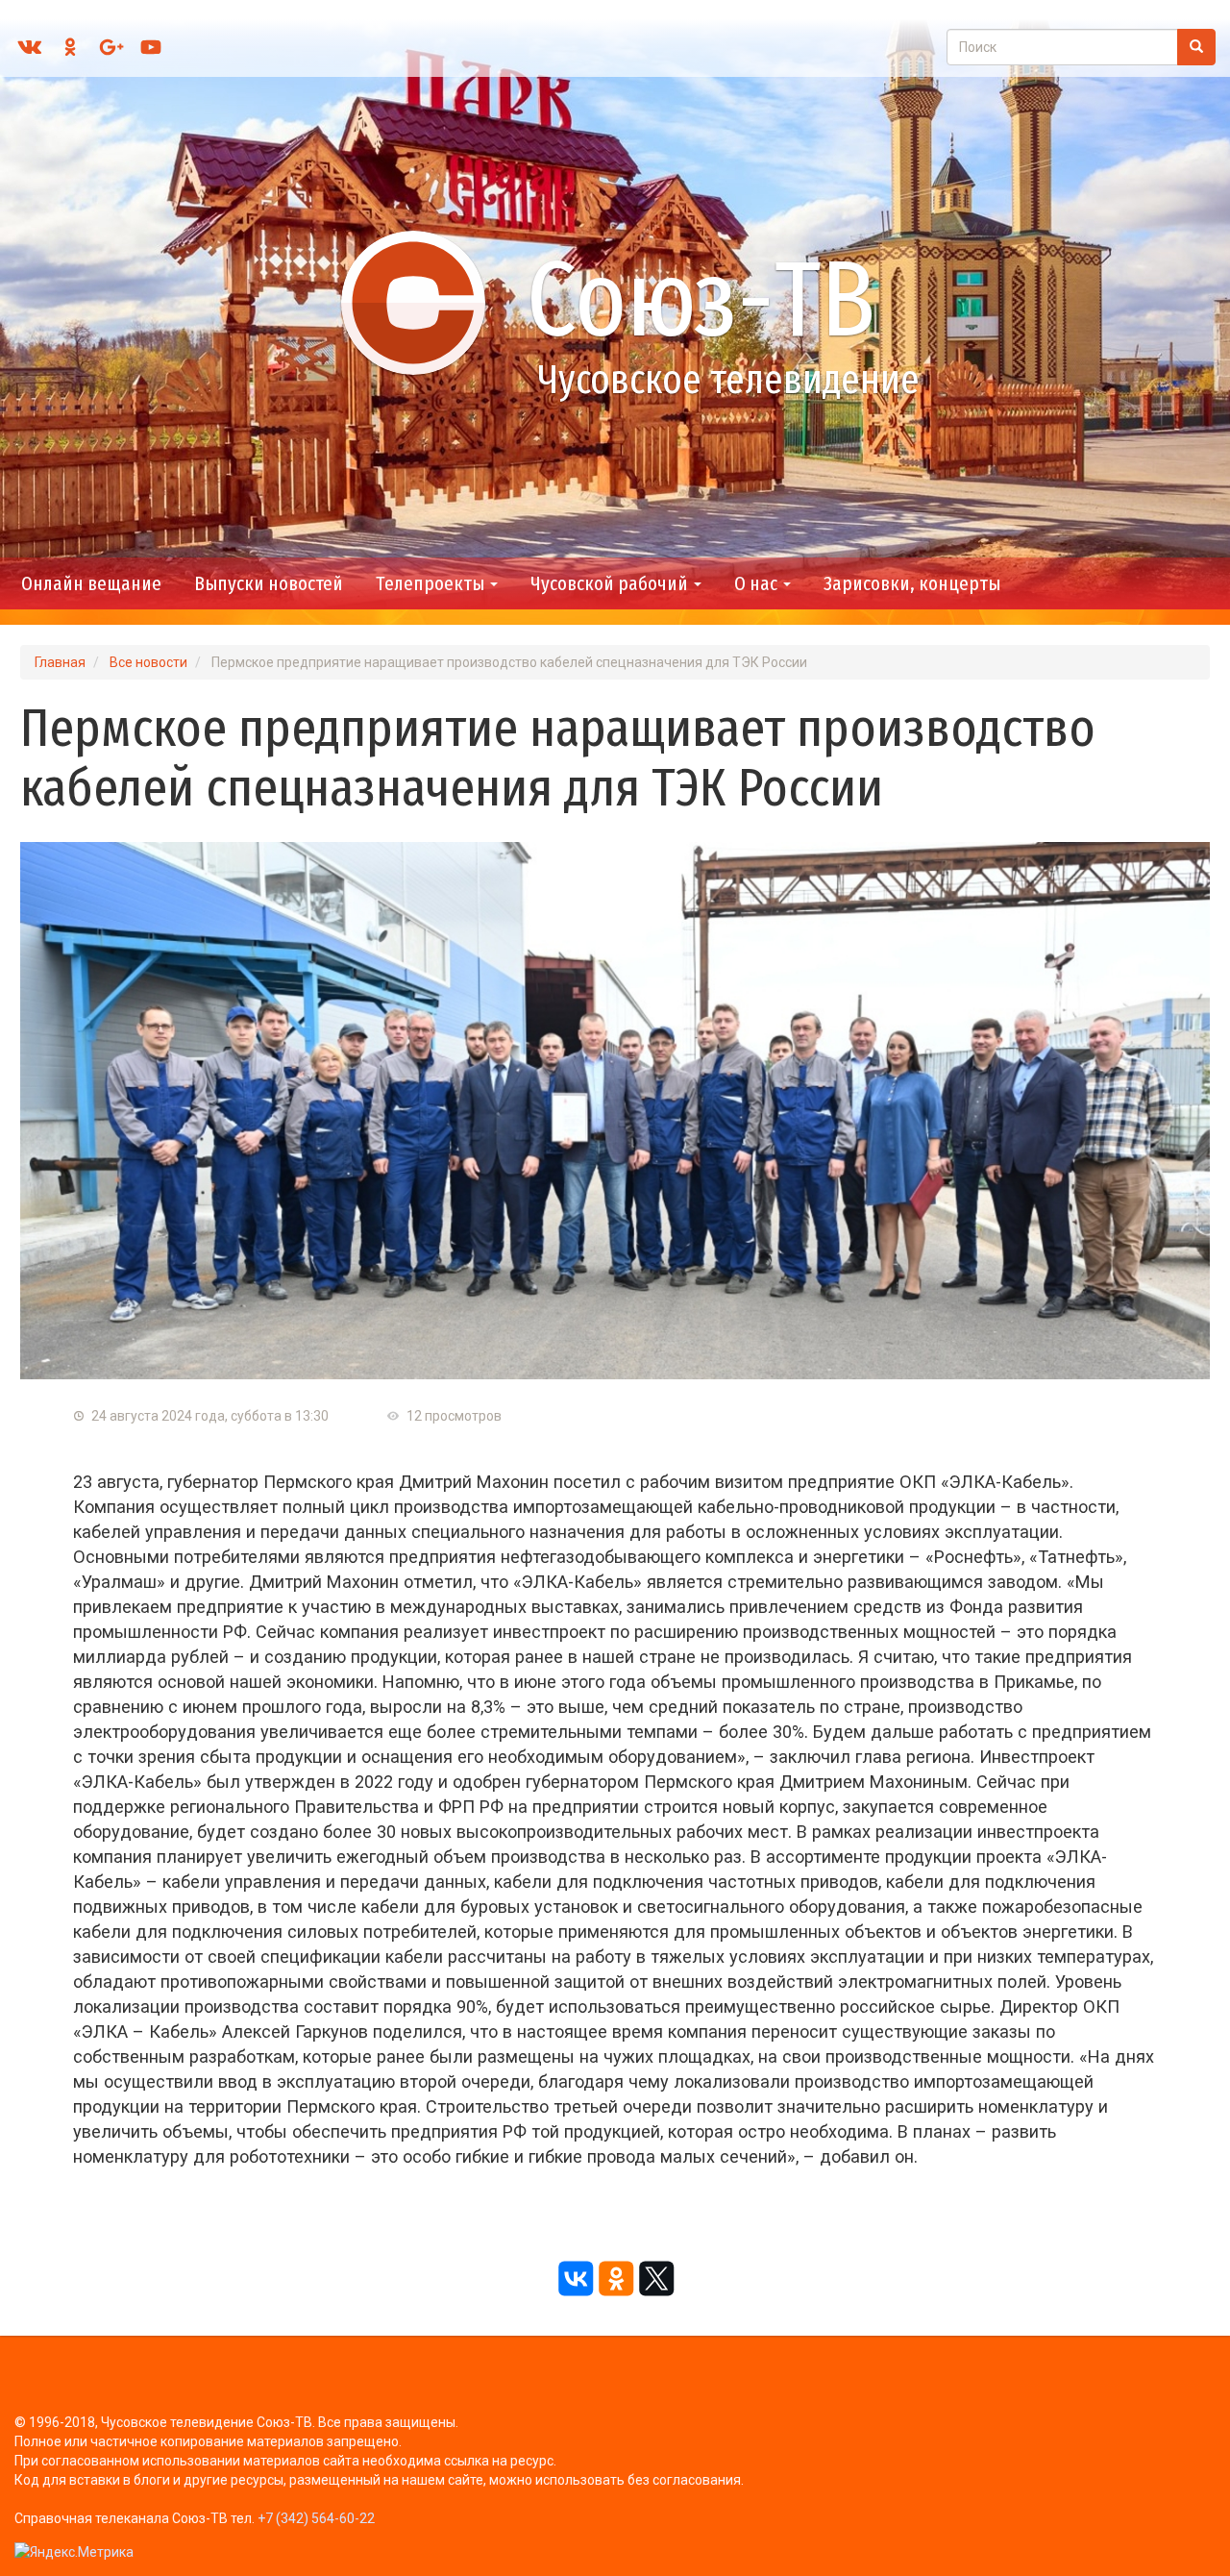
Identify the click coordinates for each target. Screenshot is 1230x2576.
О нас (758, 583)
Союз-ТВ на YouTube (151, 47)
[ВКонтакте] (575, 2278)
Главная (60, 662)
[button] (615, 1111)
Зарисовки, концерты (912, 583)
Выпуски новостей (269, 583)
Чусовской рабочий (611, 583)
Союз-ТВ (701, 299)
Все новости (148, 662)
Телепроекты (432, 583)
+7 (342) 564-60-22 (316, 2518)
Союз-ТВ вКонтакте (30, 47)
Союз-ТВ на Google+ (111, 47)
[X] (655, 2278)
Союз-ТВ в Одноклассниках (70, 47)
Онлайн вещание (91, 583)
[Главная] (422, 302)
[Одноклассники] (615, 2278)
